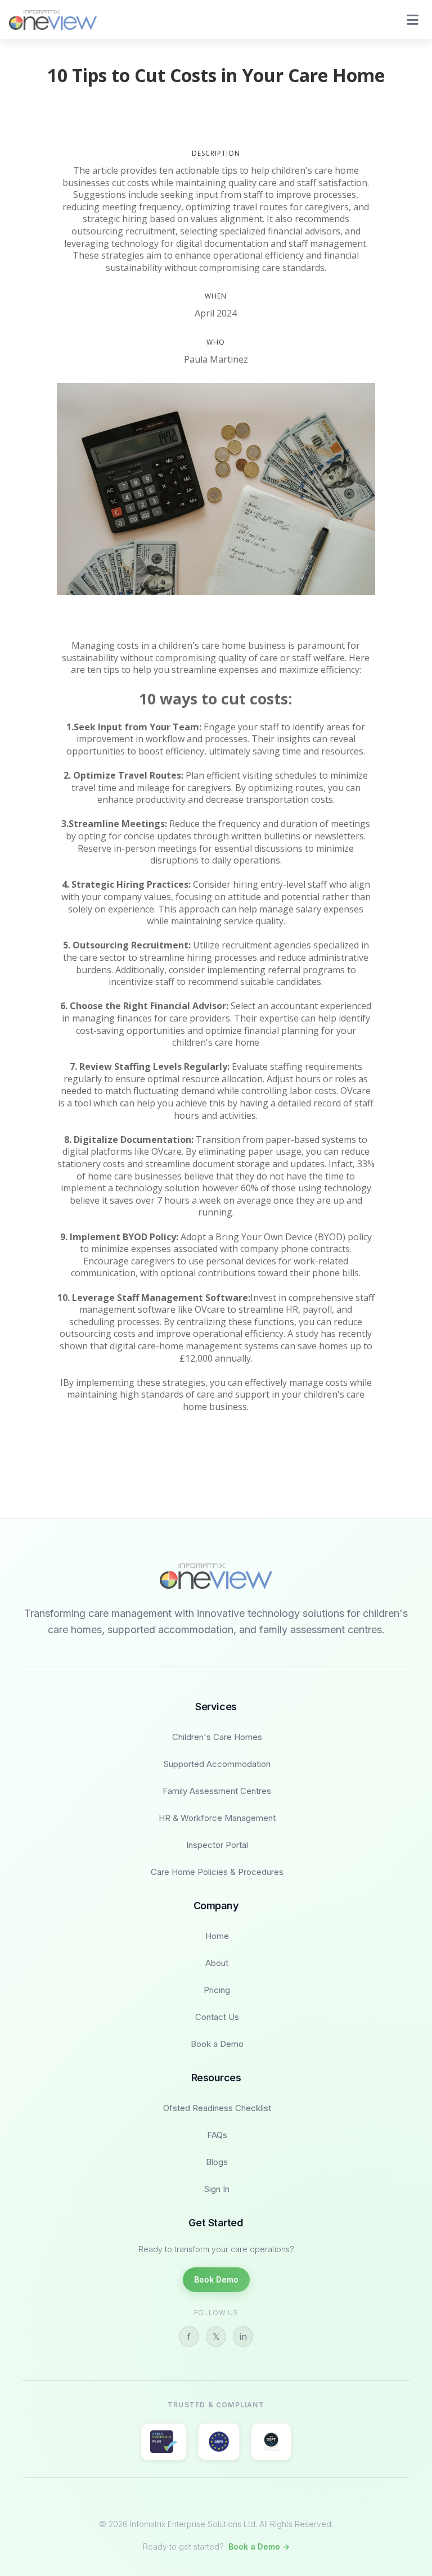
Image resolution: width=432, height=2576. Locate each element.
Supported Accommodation (217, 1764)
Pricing (217, 1990)
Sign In (217, 2189)
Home (217, 1936)
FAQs (217, 2135)
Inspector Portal (217, 1845)
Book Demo (216, 2279)
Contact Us (217, 2017)
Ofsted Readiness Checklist (217, 2108)
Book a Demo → (259, 2546)
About (217, 1963)
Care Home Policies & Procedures (217, 1872)
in (243, 2337)
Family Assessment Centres (217, 1791)
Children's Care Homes (217, 1737)
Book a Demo (217, 2044)
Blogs (217, 2162)
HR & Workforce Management (217, 1818)
